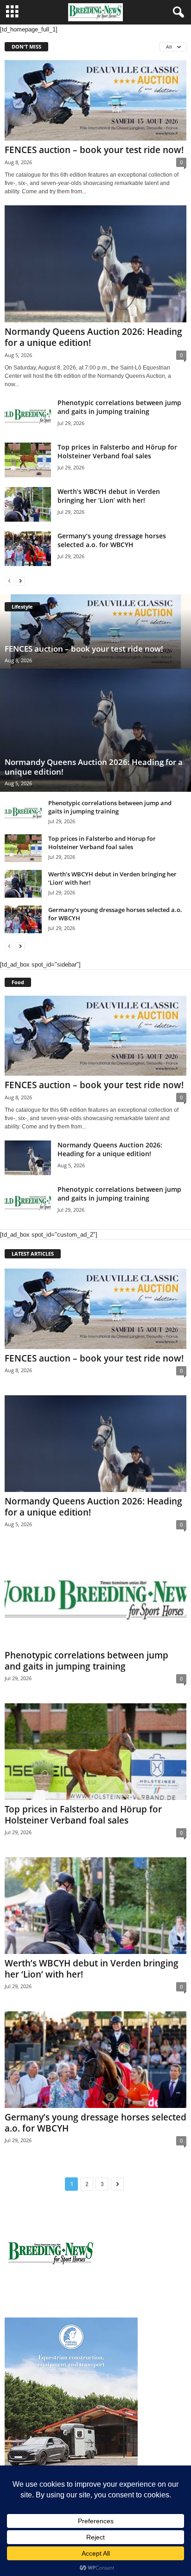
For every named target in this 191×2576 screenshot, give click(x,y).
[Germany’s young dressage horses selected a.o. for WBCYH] (28, 549)
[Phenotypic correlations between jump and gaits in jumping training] (28, 416)
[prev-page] (9, 581)
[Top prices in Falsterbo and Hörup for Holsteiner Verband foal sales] (28, 460)
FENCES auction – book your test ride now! (94, 150)
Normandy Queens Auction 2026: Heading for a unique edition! (93, 337)
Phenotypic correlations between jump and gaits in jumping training (119, 407)
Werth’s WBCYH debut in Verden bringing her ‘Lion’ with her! (109, 496)
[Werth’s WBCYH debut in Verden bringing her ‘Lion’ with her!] (28, 504)
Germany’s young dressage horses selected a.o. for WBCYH (112, 540)
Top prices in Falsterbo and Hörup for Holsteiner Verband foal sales (117, 451)
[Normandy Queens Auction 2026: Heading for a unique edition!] (95, 264)
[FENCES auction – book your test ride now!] (95, 100)
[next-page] (20, 581)
